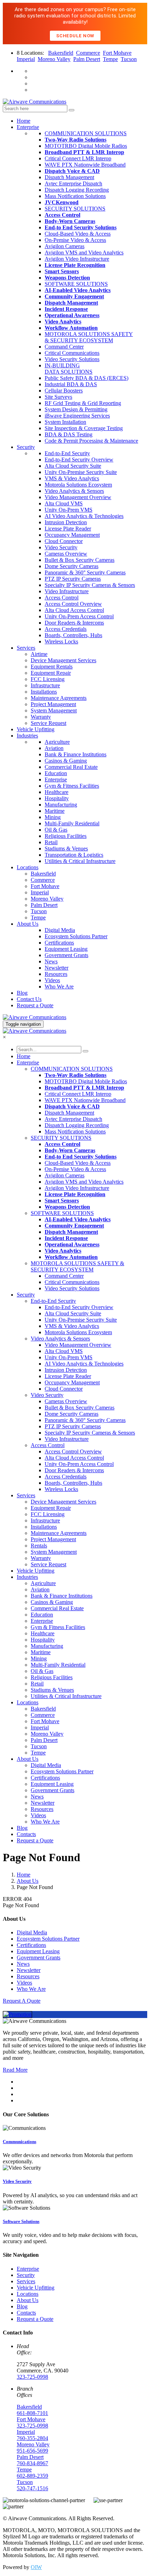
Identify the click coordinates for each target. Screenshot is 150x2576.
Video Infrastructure (67, 591)
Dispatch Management (69, 177)
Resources (56, 974)
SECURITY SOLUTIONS (75, 209)
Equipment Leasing (66, 949)
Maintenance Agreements (59, 698)
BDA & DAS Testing (69, 434)
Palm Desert (87, 59)
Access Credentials (66, 629)
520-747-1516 (32, 2488)
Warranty (41, 717)
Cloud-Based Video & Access (78, 234)
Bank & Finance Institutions (76, 754)
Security (26, 1295)
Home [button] (24, 121)
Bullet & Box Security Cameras (80, 560)
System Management (54, 710)
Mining (53, 817)
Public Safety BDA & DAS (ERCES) (87, 378)
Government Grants (66, 955)
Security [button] (26, 447)
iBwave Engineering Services (77, 416)
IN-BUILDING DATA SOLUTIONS (69, 369)
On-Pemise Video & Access (75, 240)
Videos (52, 980)
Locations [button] (28, 867)
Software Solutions (21, 2221)
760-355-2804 (32, 2438)
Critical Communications (72, 353)
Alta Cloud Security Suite (73, 466)
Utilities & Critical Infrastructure (80, 861)
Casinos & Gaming (66, 761)
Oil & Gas (56, 830)
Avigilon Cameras (65, 246)
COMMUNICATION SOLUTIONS (86, 133)
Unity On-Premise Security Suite (81, 472)
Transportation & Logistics (74, 855)
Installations (44, 692)
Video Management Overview (78, 497)
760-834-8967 (32, 2463)
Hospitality (57, 798)
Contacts (26, 1834)
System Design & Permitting (76, 409)
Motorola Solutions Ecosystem (78, 485)
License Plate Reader (68, 529)
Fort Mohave (117, 53)
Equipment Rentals (52, 667)
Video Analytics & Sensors (74, 491)
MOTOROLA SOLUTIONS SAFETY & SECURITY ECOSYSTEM (89, 337)
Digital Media (60, 930)
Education (56, 773)
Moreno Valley (54, 59)
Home (24, 1056)
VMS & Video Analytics (72, 478)
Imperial (26, 59)
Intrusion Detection (66, 522)
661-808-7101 (32, 2413)
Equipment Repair (51, 673)
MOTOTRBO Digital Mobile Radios (86, 146)
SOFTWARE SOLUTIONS (76, 284)
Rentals (39, 1546)
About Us (28, 1759)
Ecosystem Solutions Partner (76, 936)
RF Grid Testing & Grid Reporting (83, 403)
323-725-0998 (32, 2377)
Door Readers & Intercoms (74, 623)
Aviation (54, 748)
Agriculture (57, 742)
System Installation (65, 422)
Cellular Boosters (64, 391)
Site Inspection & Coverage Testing (84, 428)
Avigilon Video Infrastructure (77, 259)
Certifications (59, 943)
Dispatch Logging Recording (77, 190)
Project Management (53, 704)
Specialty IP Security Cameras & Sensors (90, 585)
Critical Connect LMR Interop (78, 158)
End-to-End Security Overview (79, 460)
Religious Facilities (66, 836)
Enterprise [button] (28, 127)
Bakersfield (61, 53)
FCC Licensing (48, 679)
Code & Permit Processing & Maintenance (91, 441)
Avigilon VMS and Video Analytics (84, 253)
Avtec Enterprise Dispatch (73, 184)
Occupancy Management (72, 535)
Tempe (110, 59)
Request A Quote (22, 2001)
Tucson (129, 59)
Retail (51, 842)
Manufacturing (61, 805)
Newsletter (57, 968)
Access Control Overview (73, 604)
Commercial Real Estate (71, 767)
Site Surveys (58, 397)
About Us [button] (28, 924)
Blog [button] (22, 993)
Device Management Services (63, 660)
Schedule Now (75, 36)
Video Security (61, 547)
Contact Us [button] (29, 999)
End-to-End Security (67, 453)
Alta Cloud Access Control (74, 610)
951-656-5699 (32, 2451)
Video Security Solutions (72, 359)
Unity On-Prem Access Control (79, 616)
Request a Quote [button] (35, 1005)
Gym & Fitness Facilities (72, 786)
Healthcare (57, 792)
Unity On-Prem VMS (69, 510)
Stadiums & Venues (66, 849)
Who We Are (59, 987)
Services (26, 1495)
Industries (27, 736)
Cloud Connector (64, 541)
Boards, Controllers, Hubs (73, 635)
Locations (28, 1702)
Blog (22, 1828)
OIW (36, 2567)
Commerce (88, 53)
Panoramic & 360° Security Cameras (85, 572)
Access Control (62, 598)
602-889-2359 (32, 2476)
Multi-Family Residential (72, 823)
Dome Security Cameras (72, 566)
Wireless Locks (61, 641)
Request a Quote (35, 1840)
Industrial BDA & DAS (71, 384)
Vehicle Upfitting (36, 729)
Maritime (55, 811)
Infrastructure (45, 685)
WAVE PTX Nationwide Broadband (85, 165)
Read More (15, 2070)
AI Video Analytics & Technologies (84, 516)
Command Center (64, 347)
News (51, 961)
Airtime (39, 654)
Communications (20, 2142)
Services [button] (26, 648)
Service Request (48, 723)
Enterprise (56, 779)
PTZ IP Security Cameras (73, 579)
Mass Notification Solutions (75, 196)
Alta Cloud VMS (64, 503)
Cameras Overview (66, 554)
